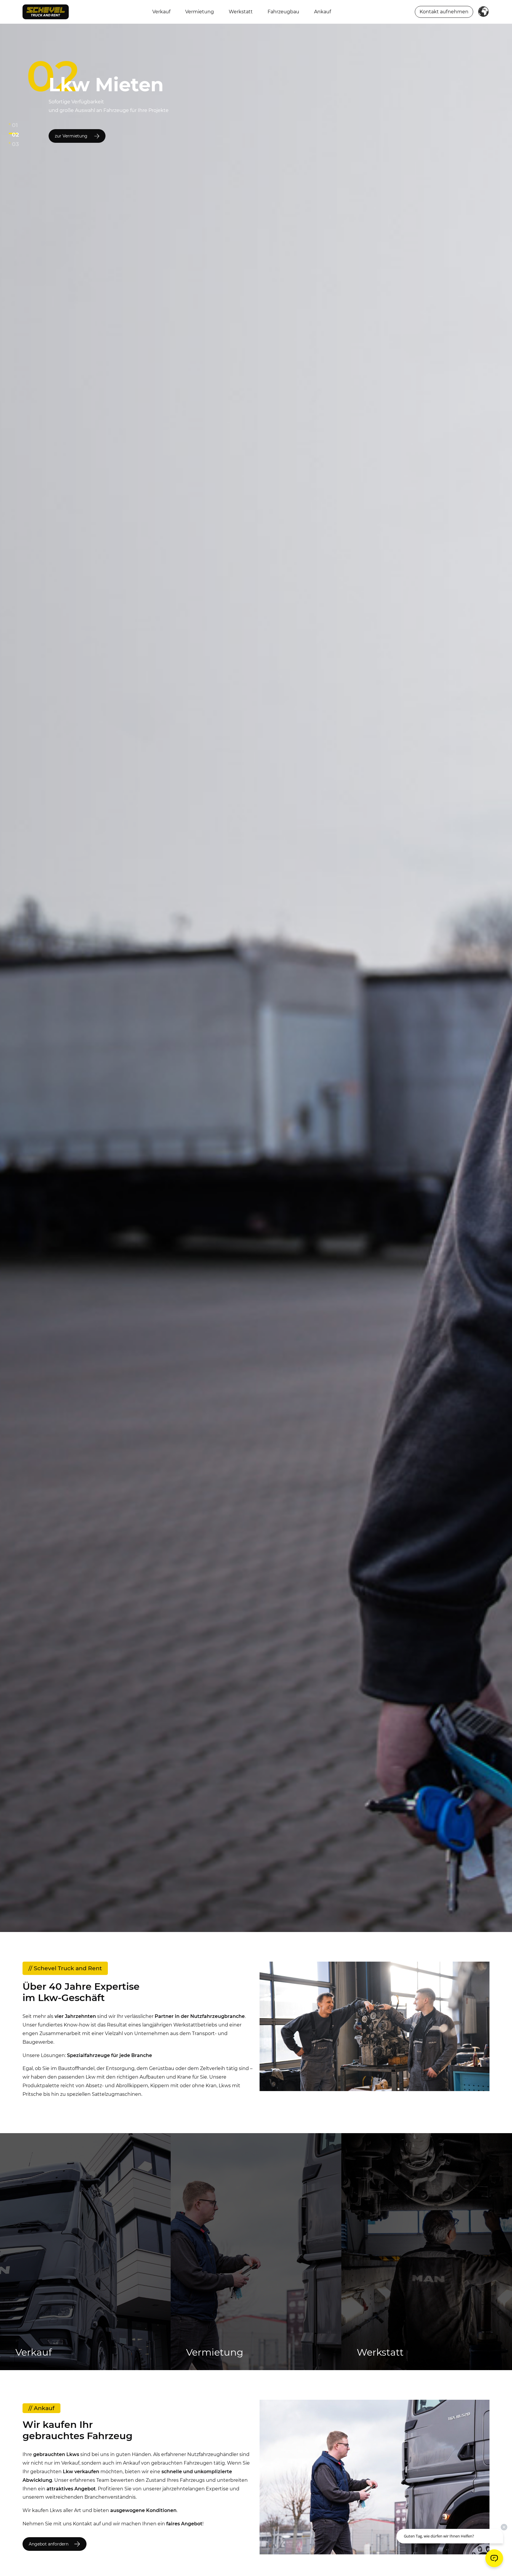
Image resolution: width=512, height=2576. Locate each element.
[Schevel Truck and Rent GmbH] (46, 11)
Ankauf (323, 12)
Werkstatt (241, 12)
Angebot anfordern (49, 2544)
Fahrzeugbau (283, 12)
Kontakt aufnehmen (444, 12)
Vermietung (200, 12)
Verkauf (161, 12)
